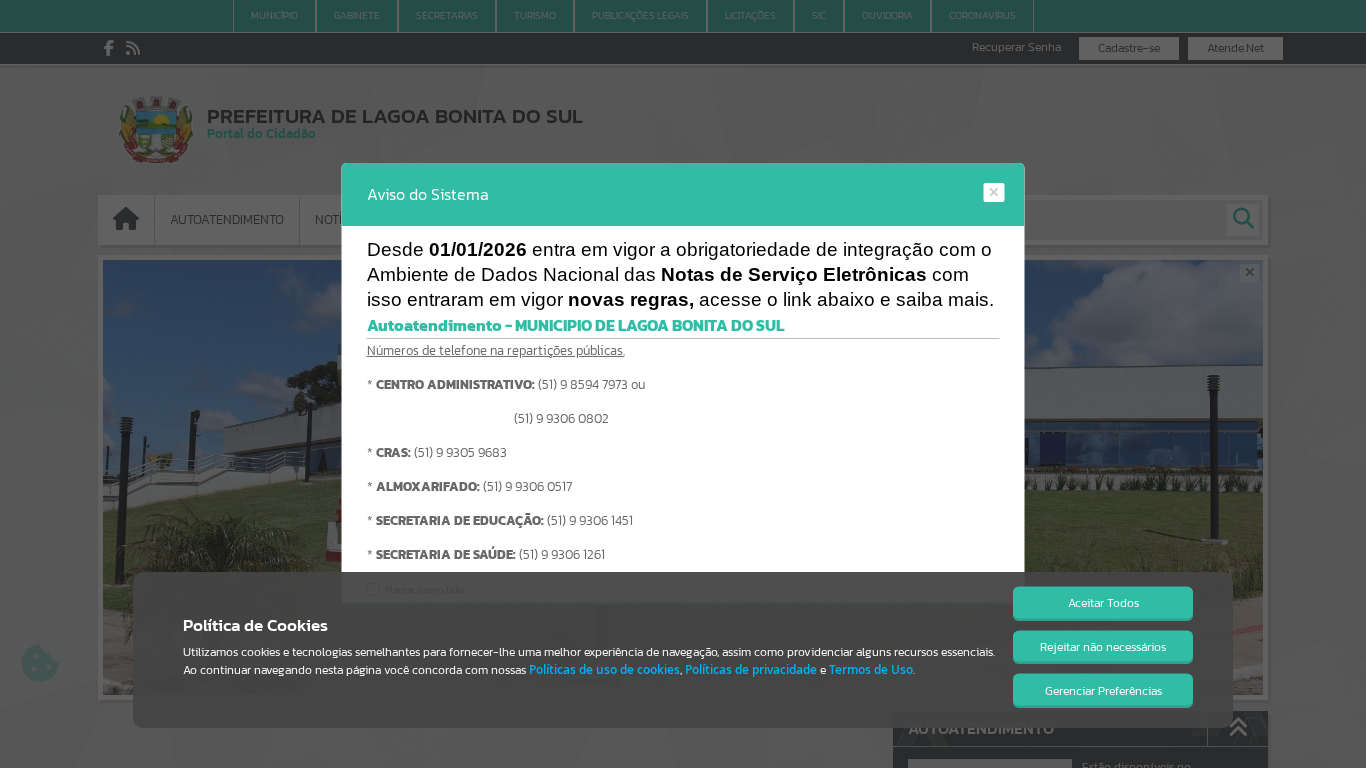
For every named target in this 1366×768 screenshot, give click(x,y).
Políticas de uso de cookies (604, 669)
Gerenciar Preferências (1103, 691)
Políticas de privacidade (751, 669)
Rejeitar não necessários (1103, 647)
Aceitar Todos (1103, 603)
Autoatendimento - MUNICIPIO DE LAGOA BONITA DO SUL (575, 325)
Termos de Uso (871, 669)
